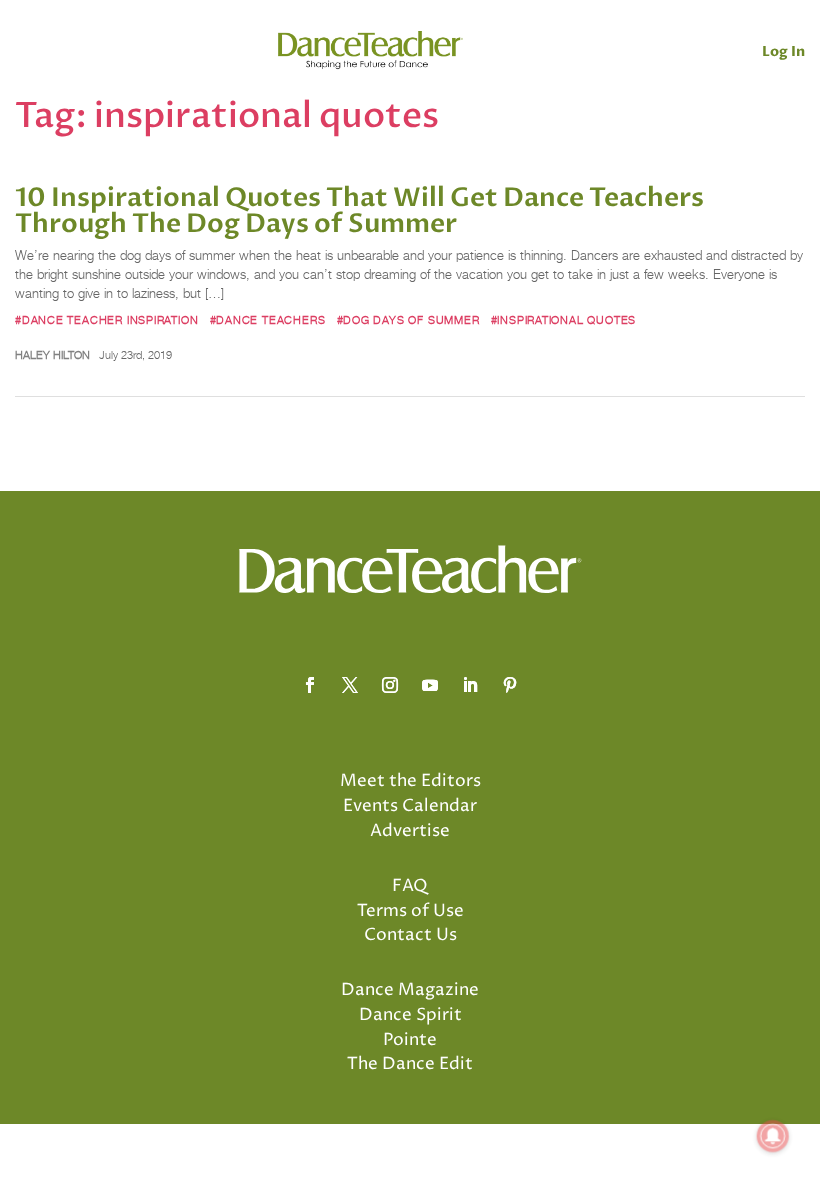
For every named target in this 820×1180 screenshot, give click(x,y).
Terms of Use (410, 911)
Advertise (410, 831)
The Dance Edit (410, 1064)
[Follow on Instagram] (390, 685)
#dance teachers (268, 320)
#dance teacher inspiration (106, 320)
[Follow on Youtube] (430, 685)
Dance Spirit (410, 1015)
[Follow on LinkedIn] (470, 685)
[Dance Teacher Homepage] (370, 50)
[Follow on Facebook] (310, 685)
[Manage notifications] (773, 1136)
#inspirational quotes (563, 320)
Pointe (410, 1040)
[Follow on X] (350, 685)
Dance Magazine (410, 990)
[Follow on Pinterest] (510, 685)
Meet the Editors (410, 781)
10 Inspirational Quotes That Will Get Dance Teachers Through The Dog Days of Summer (359, 211)
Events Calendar (410, 806)
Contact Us (410, 935)
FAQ (410, 886)
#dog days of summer (408, 320)
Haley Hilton (52, 355)
